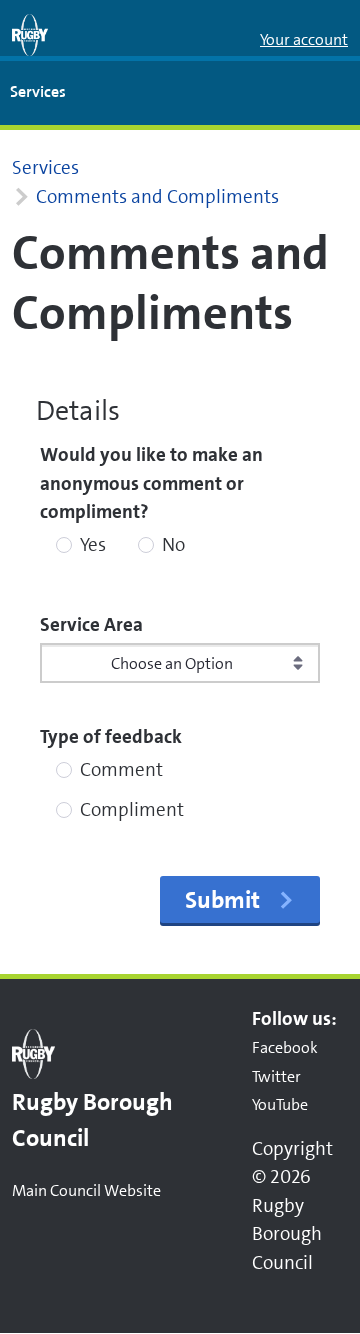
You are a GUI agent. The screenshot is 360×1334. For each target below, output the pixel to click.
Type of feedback (111, 736)
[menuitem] (38, 93)
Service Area (91, 624)
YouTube (280, 1104)
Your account (304, 39)
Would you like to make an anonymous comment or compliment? (151, 483)
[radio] (64, 545)
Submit (222, 900)
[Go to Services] (30, 35)
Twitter (276, 1076)
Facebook (285, 1047)
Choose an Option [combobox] (172, 663)
